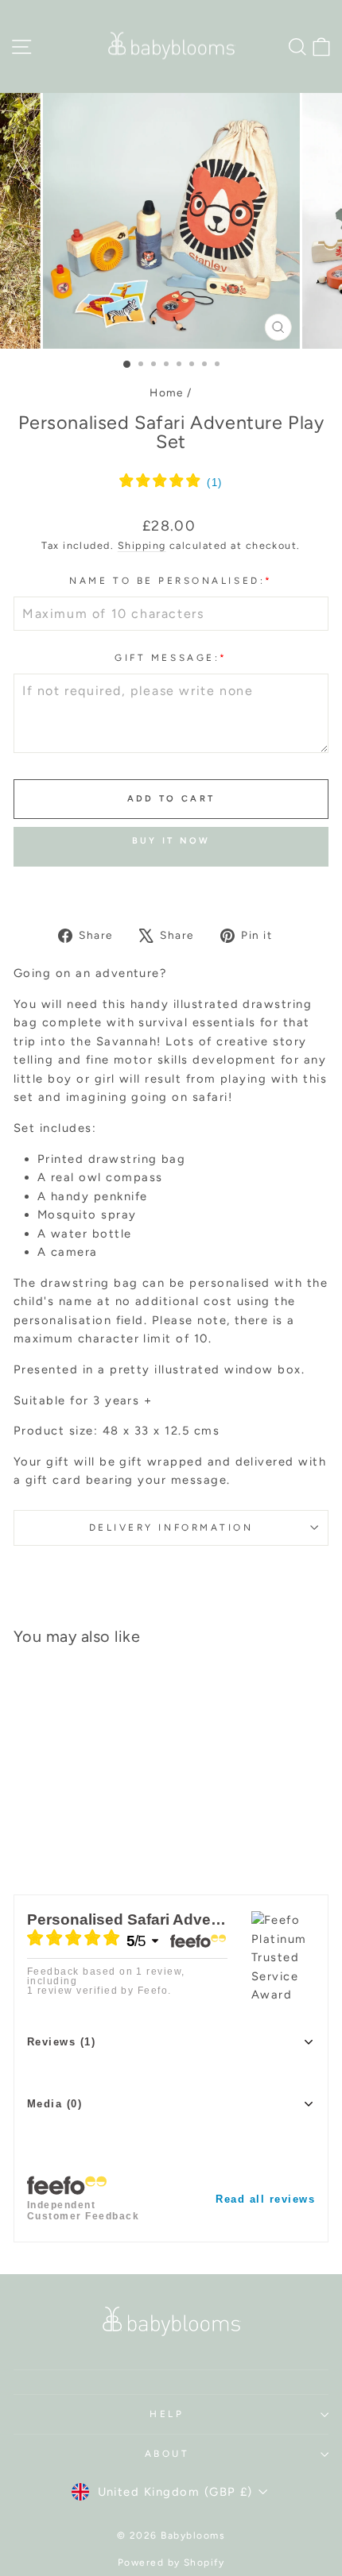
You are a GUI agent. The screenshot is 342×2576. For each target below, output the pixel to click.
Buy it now (171, 841)
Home (167, 392)
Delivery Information (171, 1527)
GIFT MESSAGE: (171, 658)
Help (167, 2414)
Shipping (142, 545)
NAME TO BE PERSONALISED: (171, 581)
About (167, 2454)
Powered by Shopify (171, 2562)
